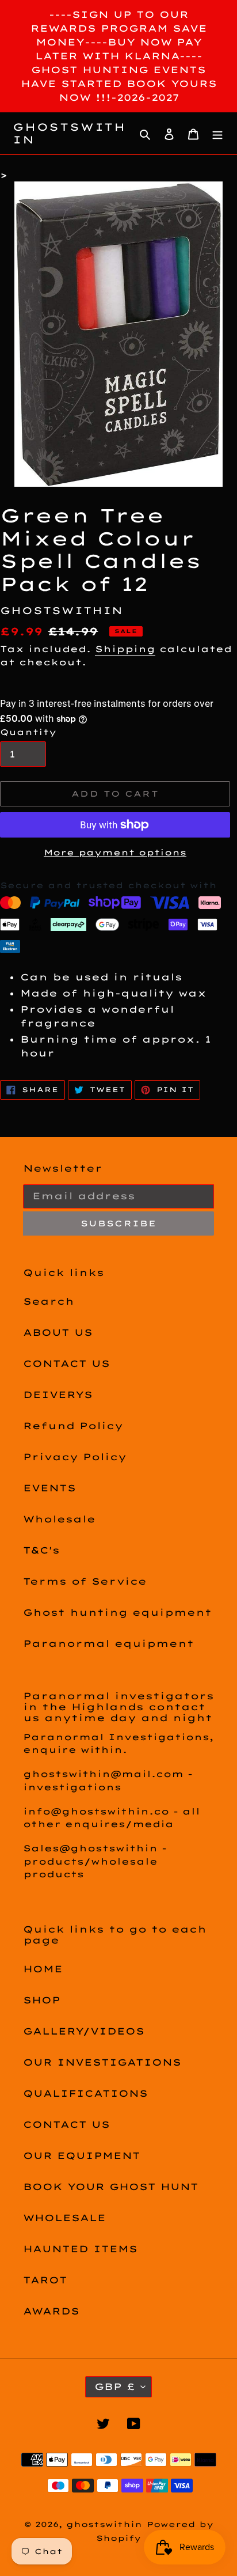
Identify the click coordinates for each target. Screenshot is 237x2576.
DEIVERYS (58, 1395)
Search (49, 1301)
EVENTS (49, 1488)
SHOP (42, 2000)
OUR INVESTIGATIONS (102, 2062)
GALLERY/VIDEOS (84, 2031)
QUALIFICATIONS (85, 2093)
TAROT (45, 2280)
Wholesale (59, 1519)
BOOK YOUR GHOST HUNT (111, 2187)
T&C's (41, 1550)
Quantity (28, 732)
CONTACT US (66, 1363)
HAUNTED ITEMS (80, 2249)
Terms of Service (85, 1581)
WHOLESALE (64, 2218)
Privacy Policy (75, 1457)
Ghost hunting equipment (117, 1612)
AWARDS (51, 2311)
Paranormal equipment (108, 1643)
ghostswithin (69, 133)
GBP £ (115, 2386)
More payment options (115, 853)
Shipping (125, 649)
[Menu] (217, 134)
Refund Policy (73, 1426)
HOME (43, 1969)
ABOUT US (58, 1332)
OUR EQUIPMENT (82, 2155)
